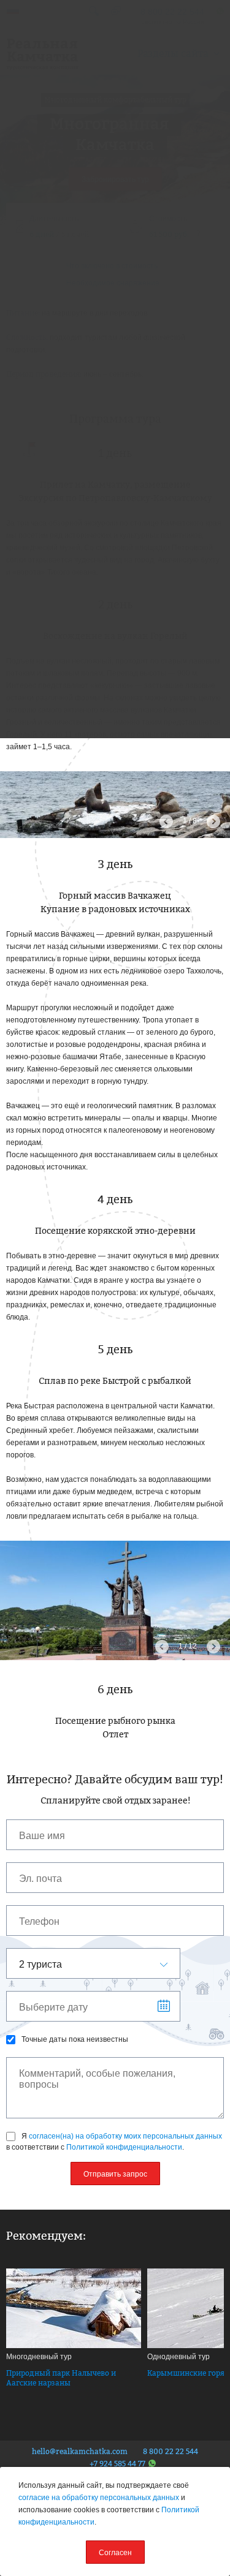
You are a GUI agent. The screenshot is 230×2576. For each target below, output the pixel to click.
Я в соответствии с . (114, 2142)
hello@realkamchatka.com (80, 2452)
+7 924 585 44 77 (117, 2464)
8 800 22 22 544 (171, 2452)
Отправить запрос (115, 2174)
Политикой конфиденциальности (124, 2147)
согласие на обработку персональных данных (99, 2498)
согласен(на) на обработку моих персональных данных (125, 2136)
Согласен (115, 2553)
